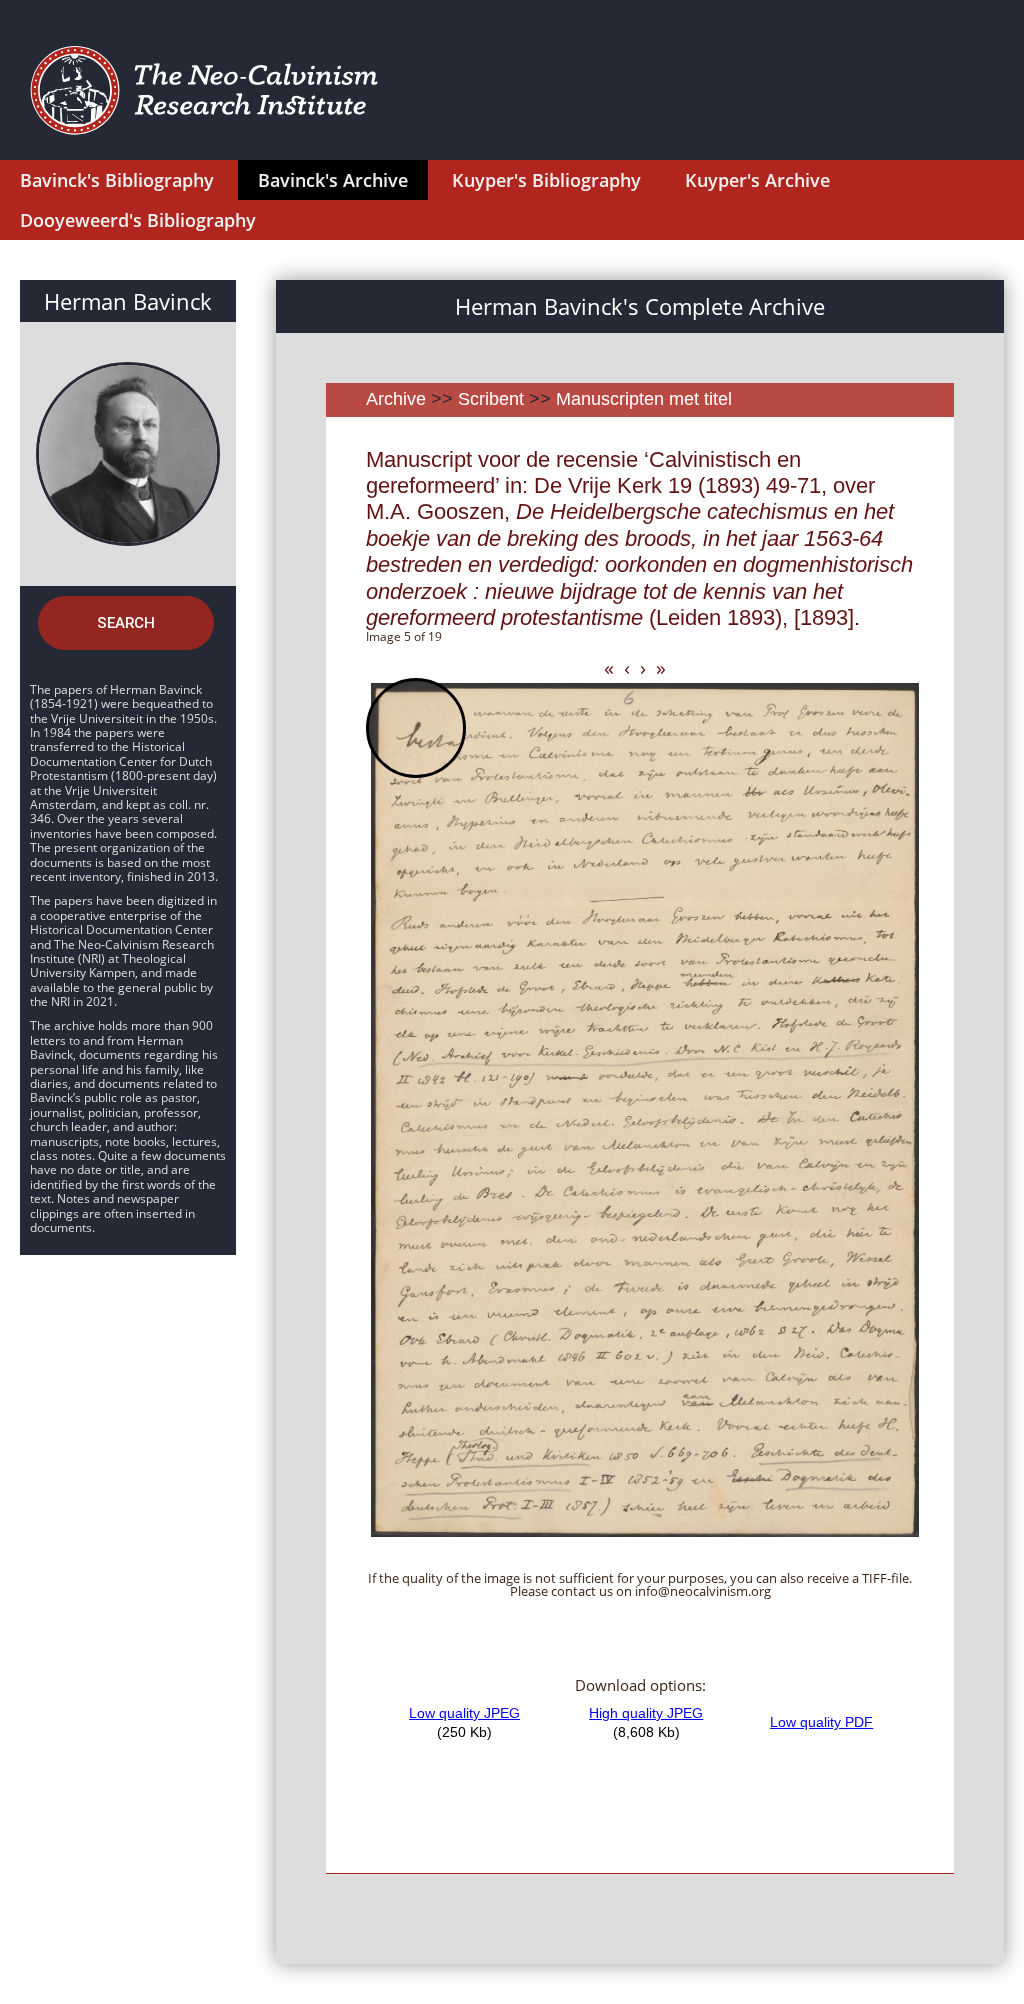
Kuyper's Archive (757, 180)
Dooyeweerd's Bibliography (138, 220)
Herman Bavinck (128, 301)
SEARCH (126, 623)
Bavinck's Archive (333, 180)
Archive (396, 399)
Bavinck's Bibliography (117, 180)
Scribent (491, 399)
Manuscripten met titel (644, 399)
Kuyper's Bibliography (546, 180)
